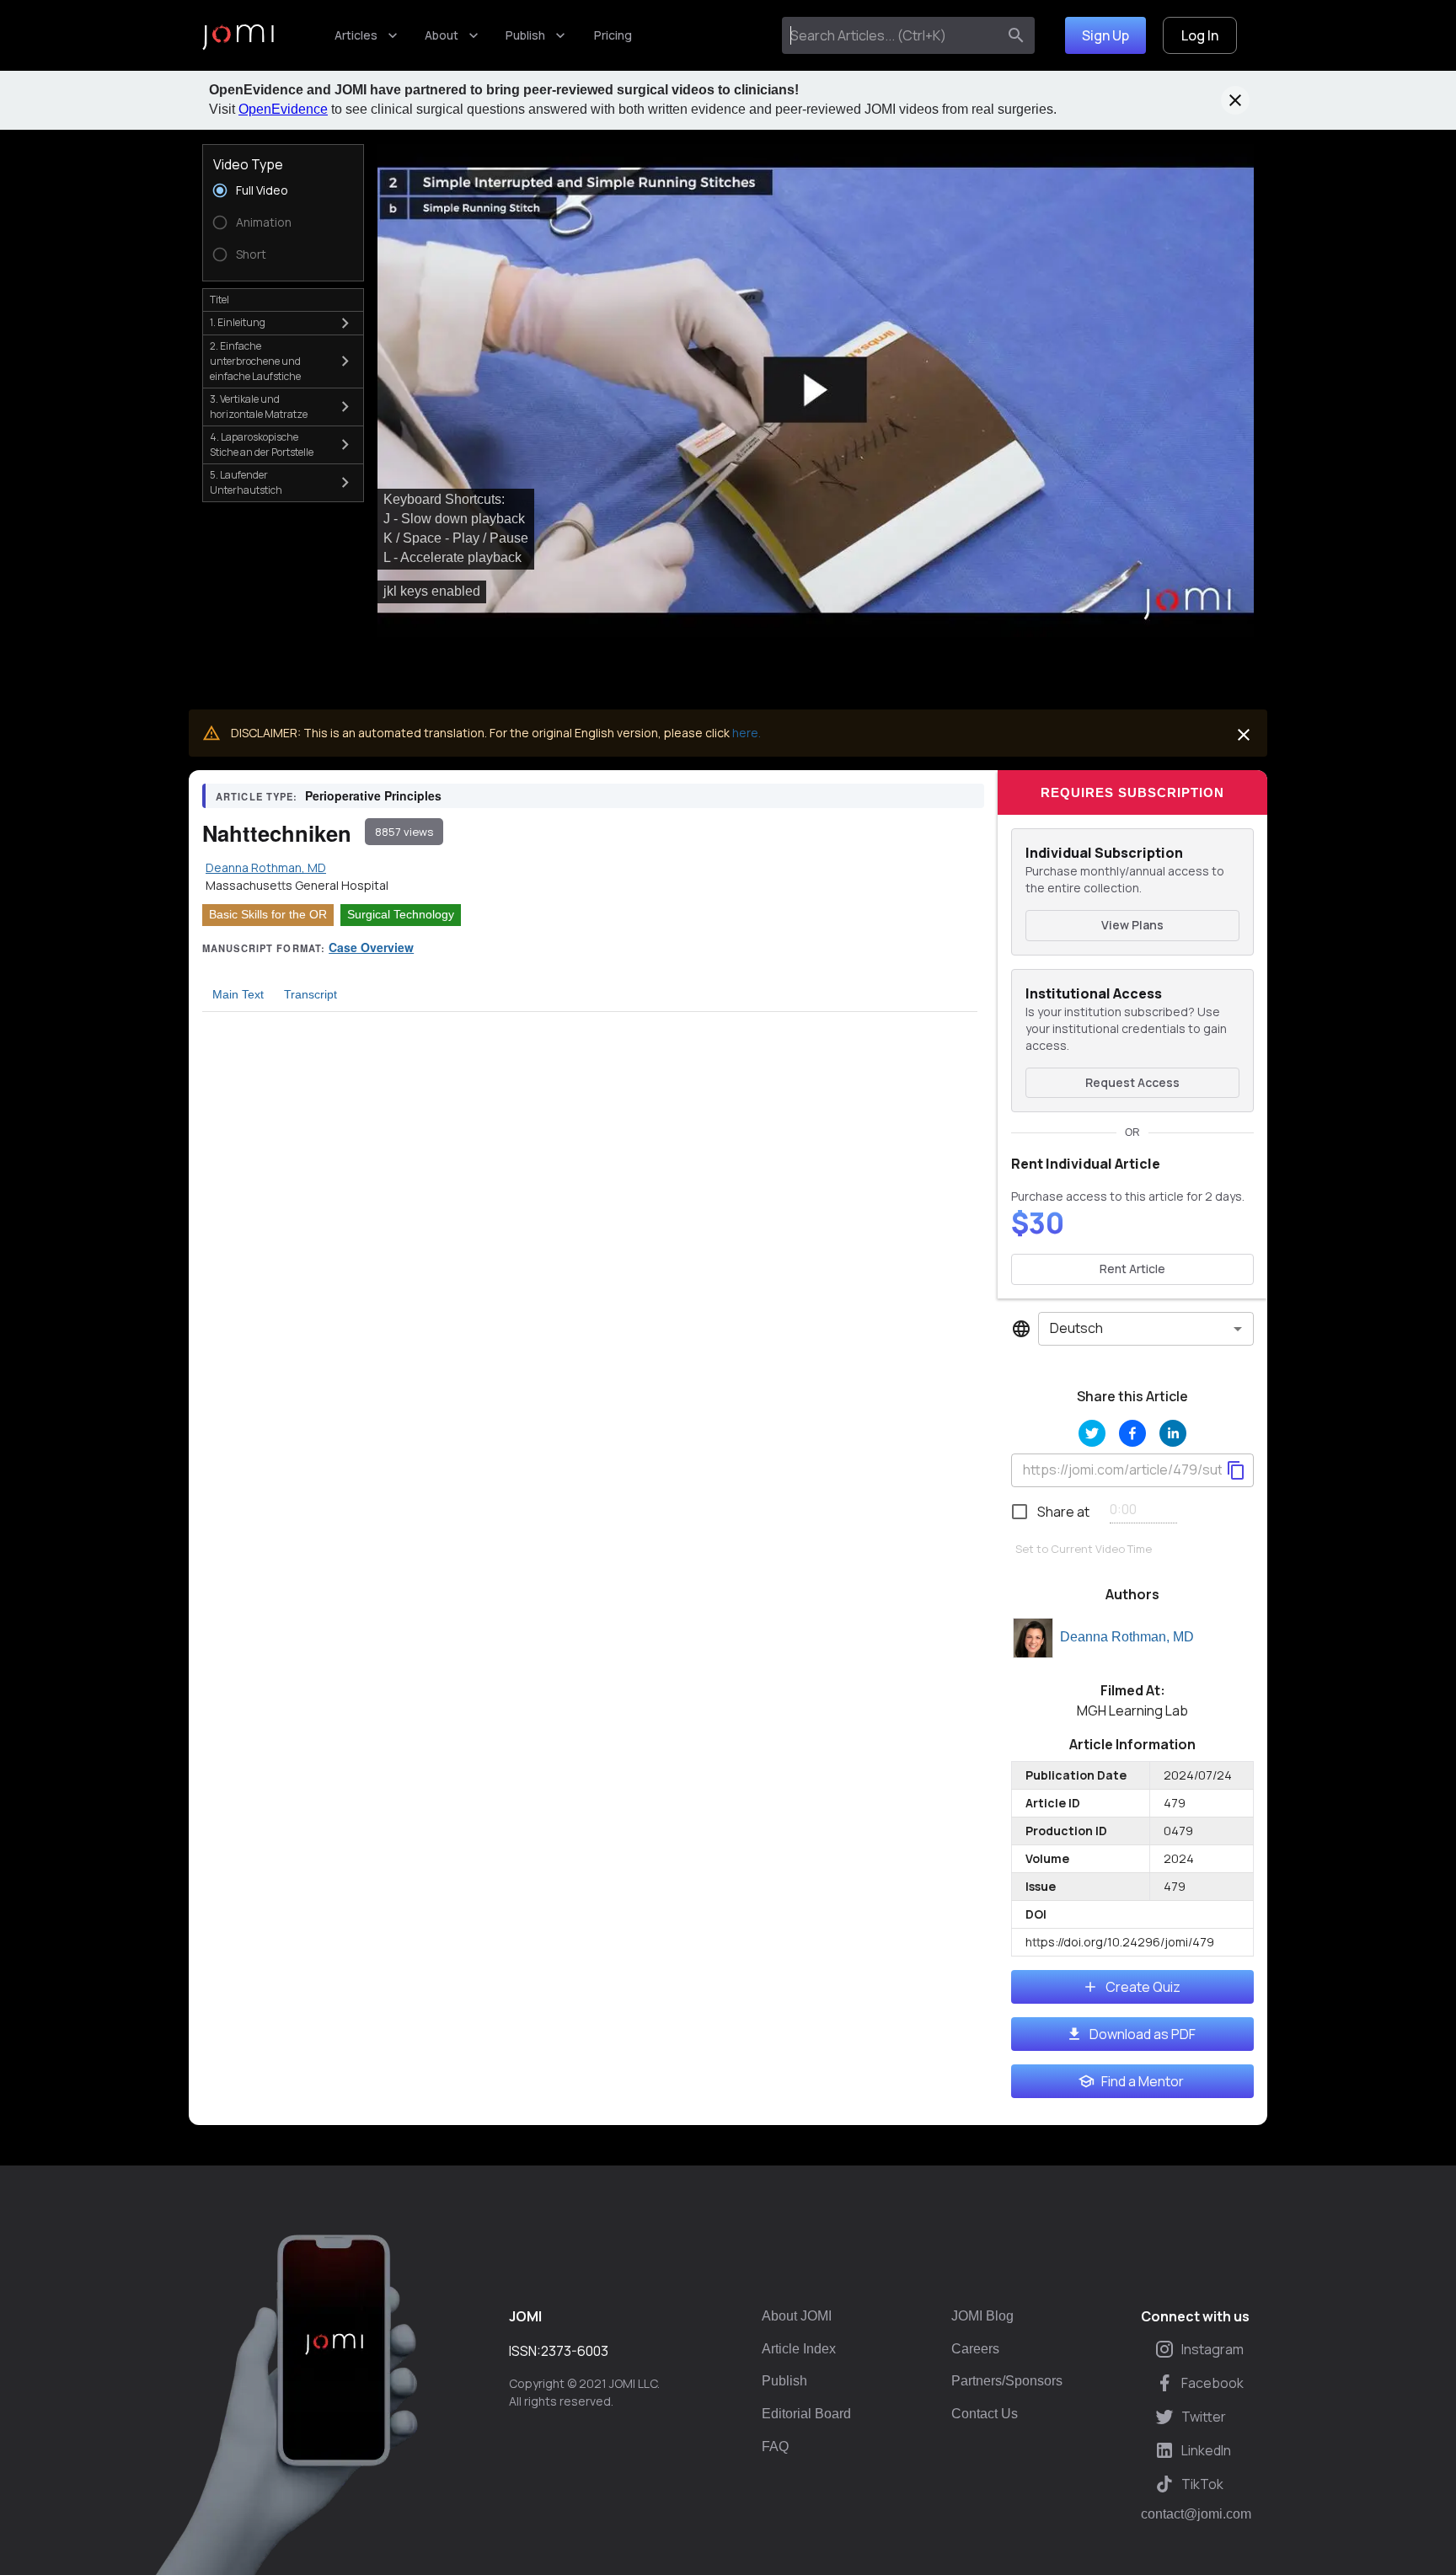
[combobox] (893, 35)
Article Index (799, 2349)
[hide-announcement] (1235, 100)
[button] (816, 391)
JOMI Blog (982, 2316)
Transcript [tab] (310, 994)
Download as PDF (1143, 2034)
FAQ (775, 2447)
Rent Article (1132, 1269)
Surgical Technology (401, 914)
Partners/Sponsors (1007, 2381)
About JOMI (797, 2316)
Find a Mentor (1143, 2081)
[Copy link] (1236, 1470)
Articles (356, 35)
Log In (1200, 35)
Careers (975, 2349)
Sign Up (1105, 35)
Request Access (1132, 1082)
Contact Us (985, 2414)
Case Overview (371, 947)
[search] (1016, 35)
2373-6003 (575, 2351)
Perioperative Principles (373, 795)
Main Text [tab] (238, 994)
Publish (525, 35)
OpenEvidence (283, 109)
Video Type (248, 164)
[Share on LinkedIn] (1173, 1433)
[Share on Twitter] (1092, 1433)
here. (747, 733)
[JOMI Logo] (238, 36)
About (442, 35)
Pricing (613, 35)
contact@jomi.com (1196, 2514)
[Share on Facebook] (1132, 1433)
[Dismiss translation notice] (1244, 735)
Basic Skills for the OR (268, 914)
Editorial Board (806, 2414)
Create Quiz (1143, 1987)
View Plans (1132, 925)
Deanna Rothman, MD (1127, 1637)
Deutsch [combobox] (1076, 1328)
